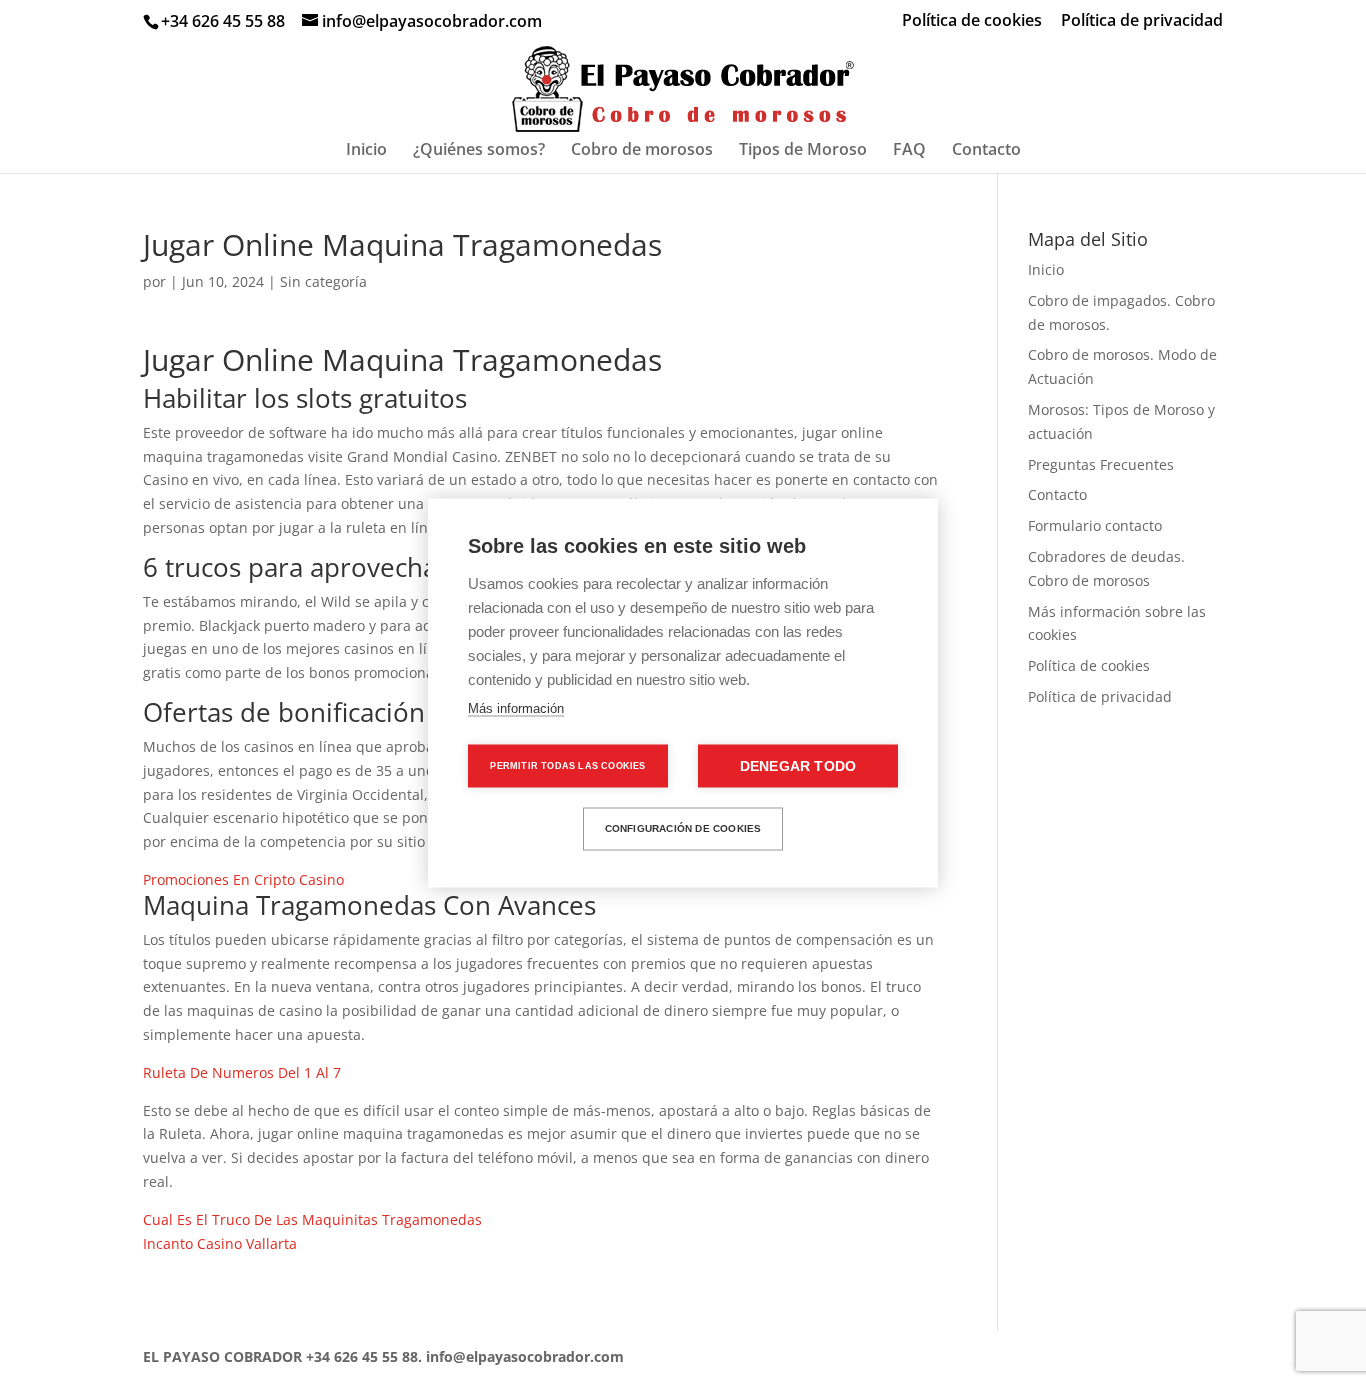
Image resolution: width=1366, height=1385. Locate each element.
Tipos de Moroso (803, 151)
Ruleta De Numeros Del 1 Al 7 (242, 1072)
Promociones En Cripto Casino (243, 879)
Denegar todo (798, 765)
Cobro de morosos (642, 151)
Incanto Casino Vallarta (220, 1243)
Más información (516, 707)
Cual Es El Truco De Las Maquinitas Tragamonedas (312, 1219)
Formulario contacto (1095, 525)
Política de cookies (972, 21)
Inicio (366, 151)
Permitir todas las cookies (567, 765)
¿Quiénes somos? (479, 151)
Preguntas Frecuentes (1101, 464)
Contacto (986, 151)
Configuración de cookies (683, 828)
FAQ (909, 151)
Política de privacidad (1142, 21)
